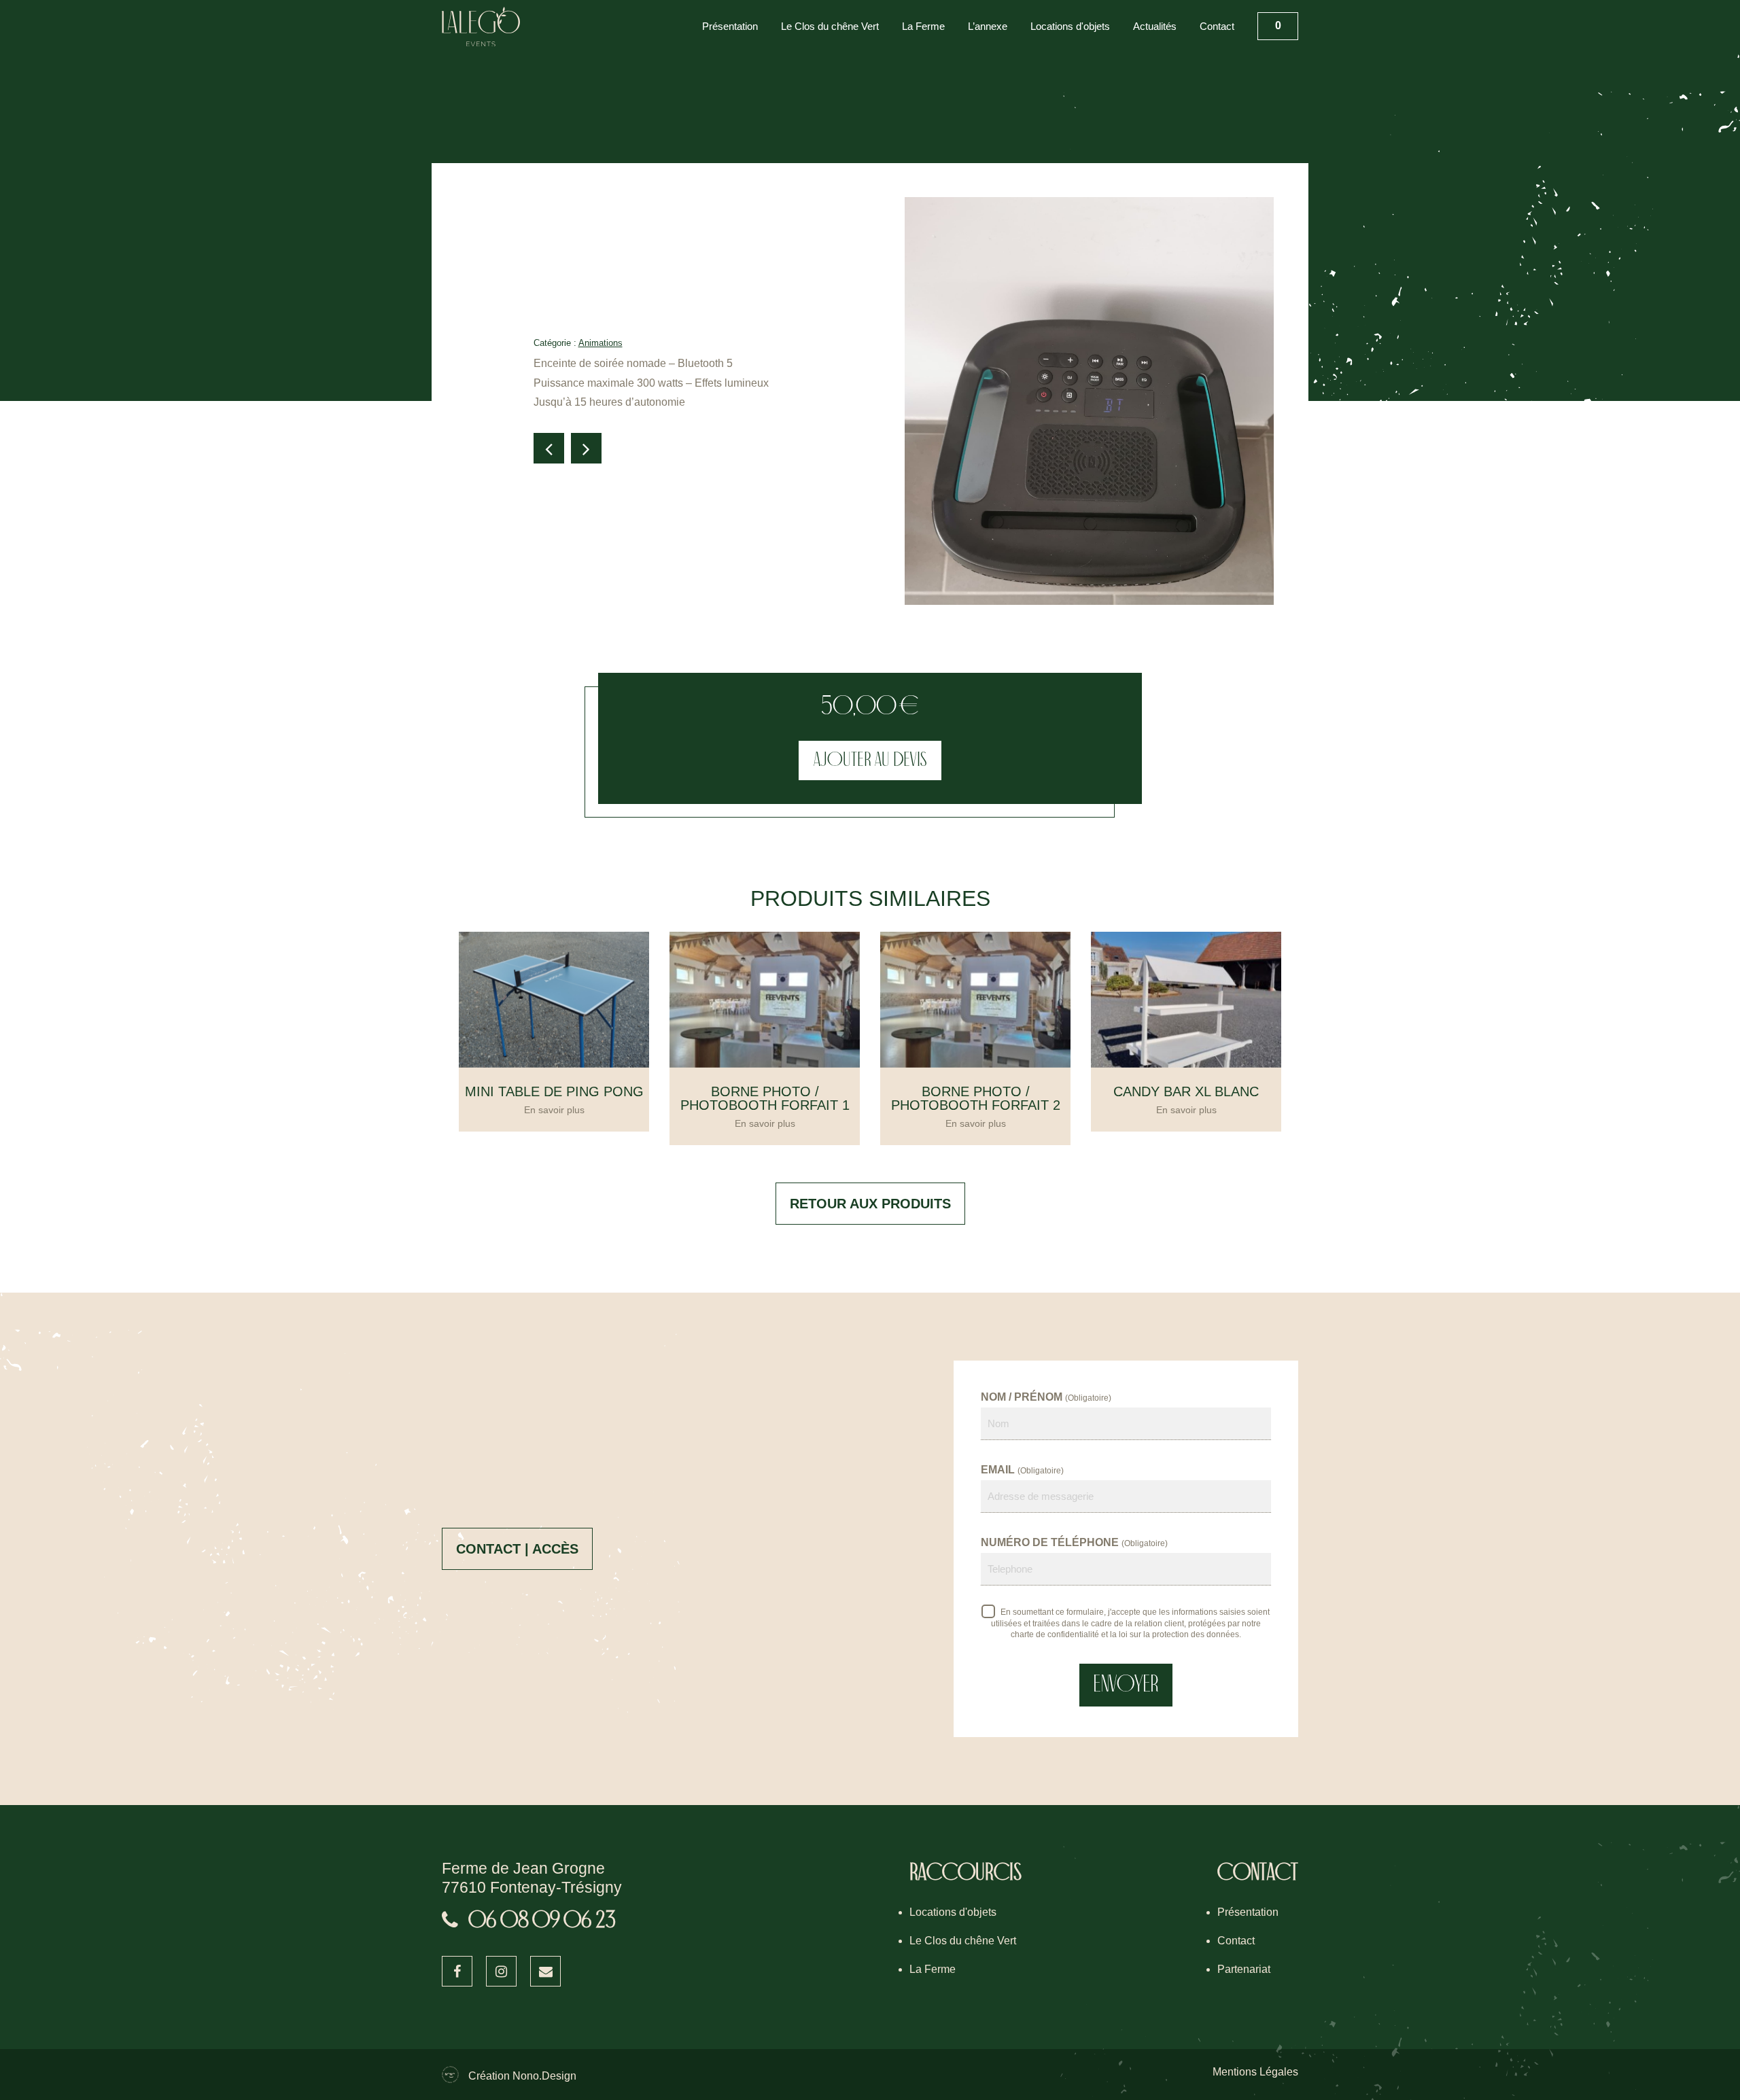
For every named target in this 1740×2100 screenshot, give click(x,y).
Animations (601, 343)
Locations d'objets (1070, 26)
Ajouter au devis (870, 760)
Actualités (1155, 26)
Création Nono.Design (522, 2076)
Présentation (730, 26)
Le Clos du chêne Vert (830, 26)
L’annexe (988, 26)
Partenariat (1244, 1969)
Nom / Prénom (1046, 1397)
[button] (549, 448)
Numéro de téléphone (1074, 1542)
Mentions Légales (1255, 2072)
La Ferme (923, 26)
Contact (1217, 26)
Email (1022, 1470)
